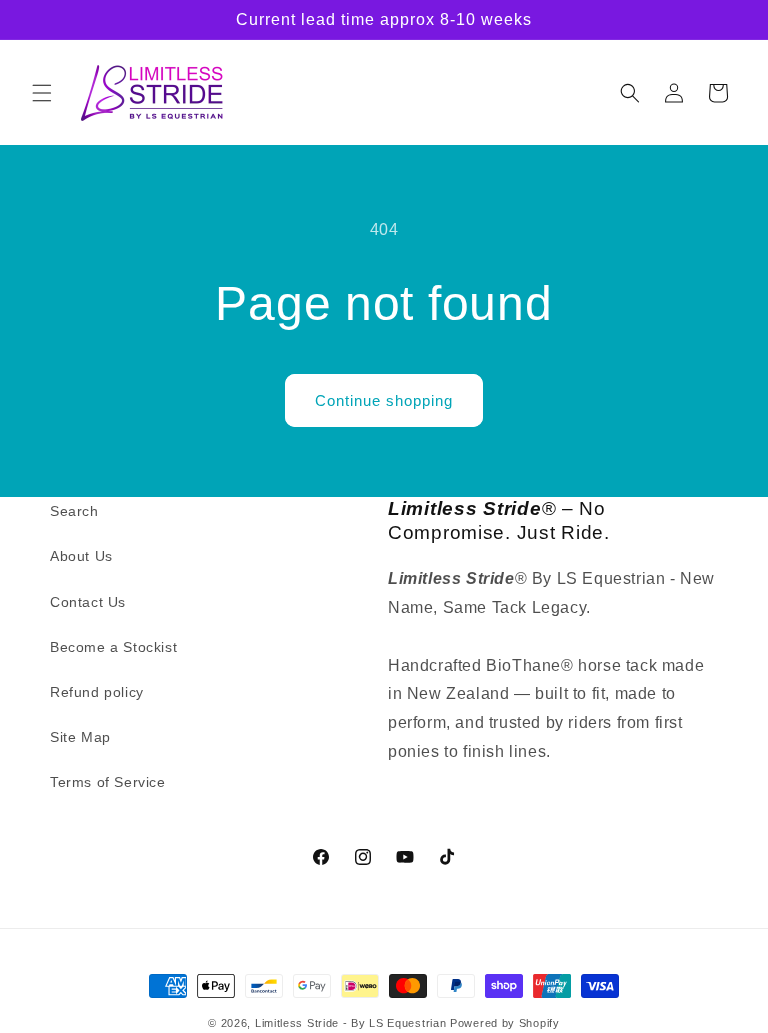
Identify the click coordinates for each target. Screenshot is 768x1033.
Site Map (80, 737)
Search (74, 511)
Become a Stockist (113, 647)
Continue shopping (384, 400)
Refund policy (97, 692)
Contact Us (88, 602)
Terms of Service (108, 782)
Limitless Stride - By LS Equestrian (351, 1023)
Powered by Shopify (505, 1023)
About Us (81, 556)
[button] (42, 93)
